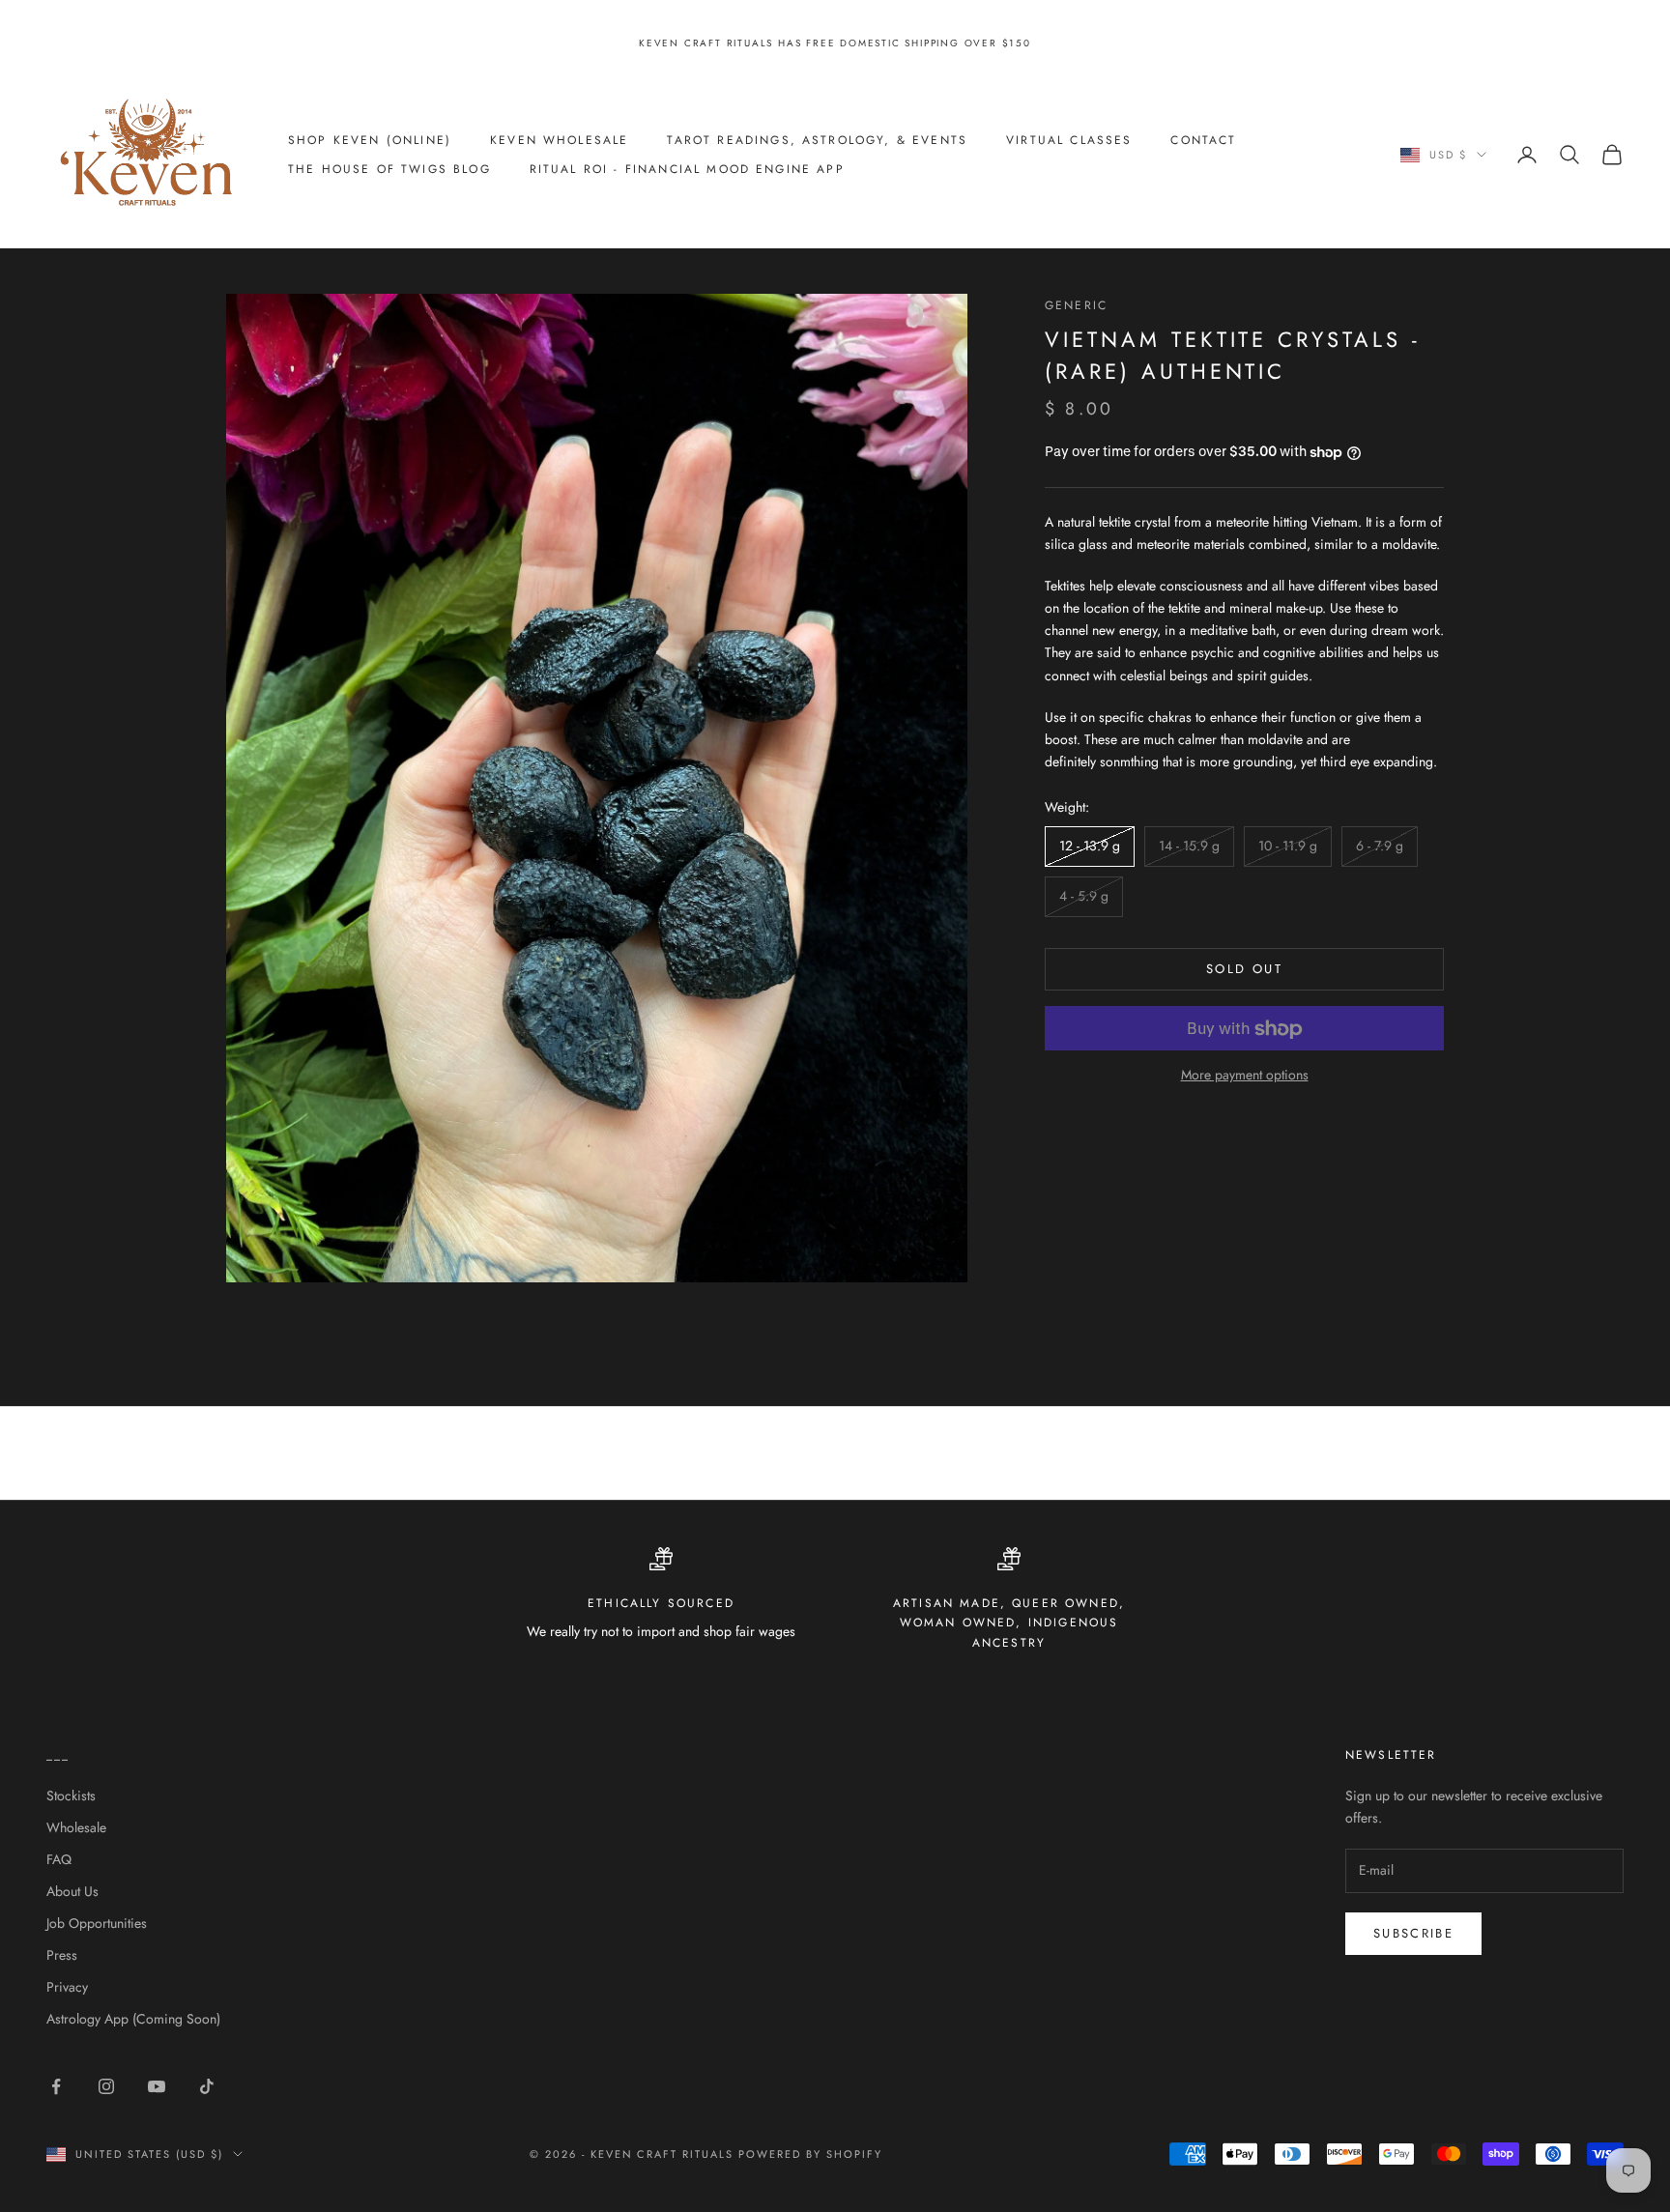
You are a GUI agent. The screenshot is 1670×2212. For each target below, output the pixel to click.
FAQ (59, 1859)
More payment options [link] (1245, 1076)
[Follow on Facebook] (56, 2086)
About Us (72, 1891)
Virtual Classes (1069, 140)
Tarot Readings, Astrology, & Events (817, 140)
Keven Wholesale (559, 140)
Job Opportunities (97, 1923)
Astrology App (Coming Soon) (133, 2019)
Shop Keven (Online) (370, 140)
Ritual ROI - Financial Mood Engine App (687, 169)
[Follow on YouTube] (157, 2086)
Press (62, 1955)
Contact (1203, 140)
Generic (1076, 305)
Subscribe (1413, 1933)
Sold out (1244, 970)
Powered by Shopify (810, 2154)
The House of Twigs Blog (389, 169)
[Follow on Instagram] (106, 2086)
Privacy (67, 1987)
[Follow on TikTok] (207, 2086)
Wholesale (76, 1827)
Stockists (71, 1795)
